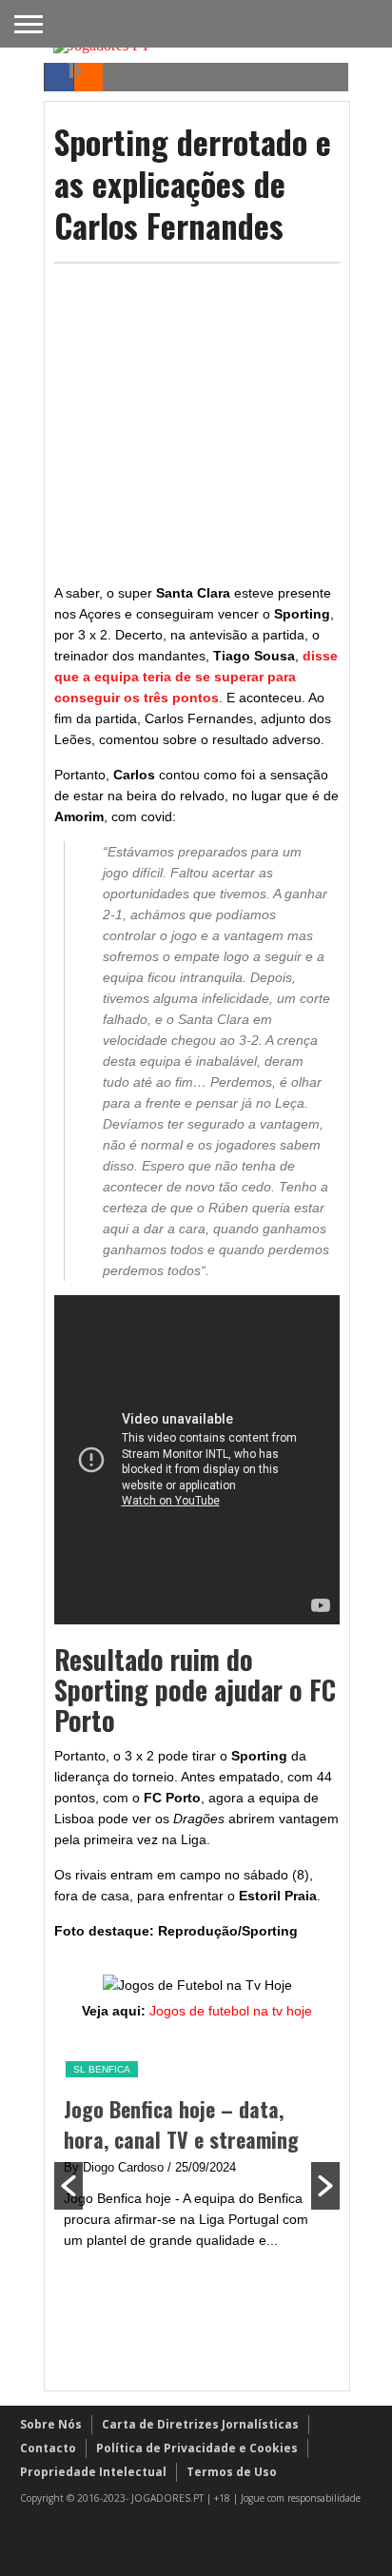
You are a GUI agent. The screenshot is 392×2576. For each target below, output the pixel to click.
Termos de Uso (232, 2472)
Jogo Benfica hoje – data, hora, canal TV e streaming (137, 2124)
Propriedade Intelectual (93, 2472)
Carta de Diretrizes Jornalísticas (200, 2424)
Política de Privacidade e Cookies (197, 2448)
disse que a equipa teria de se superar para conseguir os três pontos (196, 677)
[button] (69, 2186)
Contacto (48, 2448)
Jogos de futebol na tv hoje (231, 2011)
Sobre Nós (51, 2424)
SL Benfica (58, 2069)
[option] (153, 2155)
